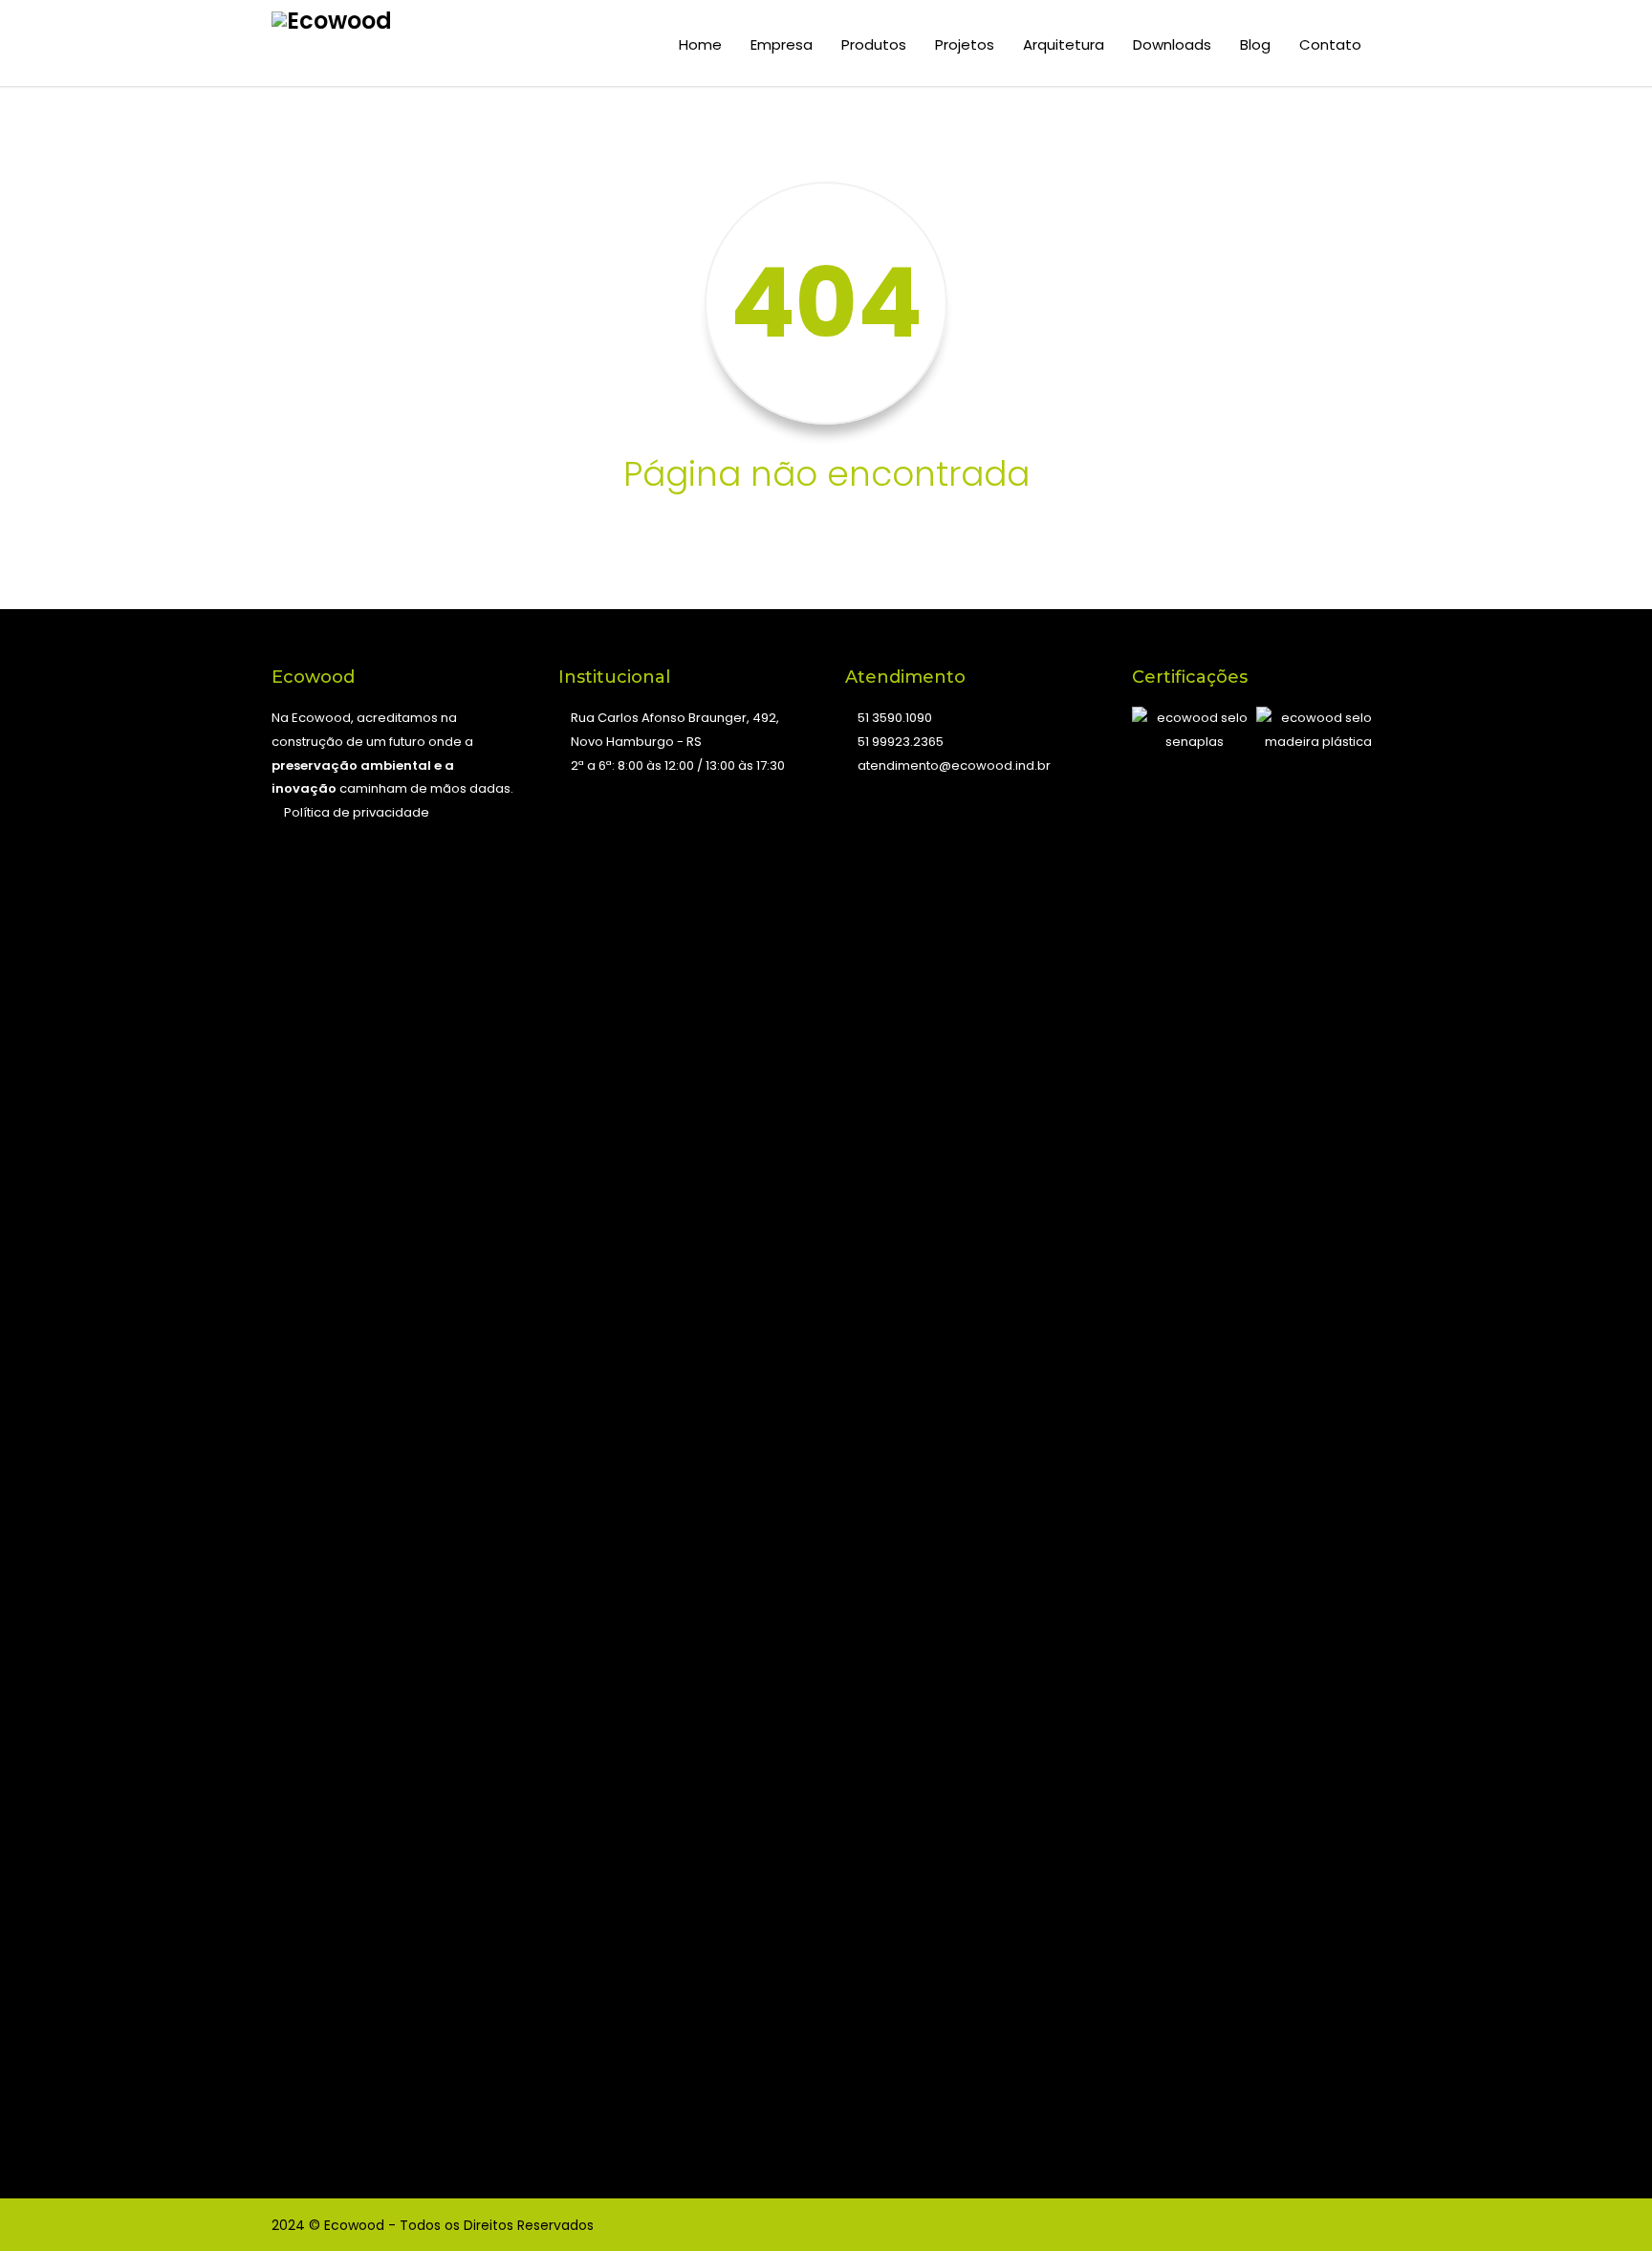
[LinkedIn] (1361, 2225)
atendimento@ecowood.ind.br (954, 765)
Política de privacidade (355, 812)
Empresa (782, 44)
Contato (1330, 44)
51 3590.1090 (895, 718)
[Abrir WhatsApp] (1604, 2203)
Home (700, 44)
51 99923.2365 (901, 742)
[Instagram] (1323, 2225)
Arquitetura (1064, 44)
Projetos (965, 44)
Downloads (1172, 44)
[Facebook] (1285, 2225)
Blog (1255, 44)
